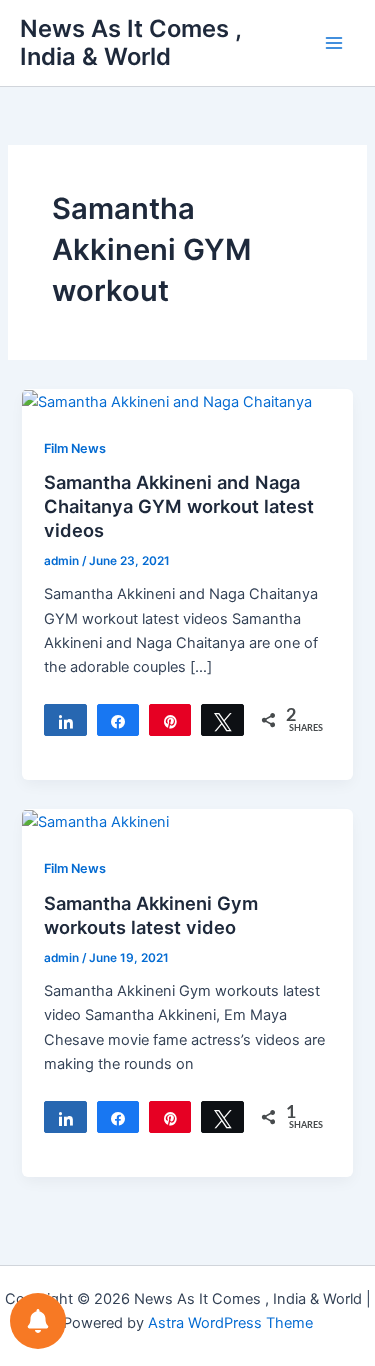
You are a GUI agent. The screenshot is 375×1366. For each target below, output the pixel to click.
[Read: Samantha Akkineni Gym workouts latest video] (95, 821)
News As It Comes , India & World (130, 42)
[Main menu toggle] (334, 43)
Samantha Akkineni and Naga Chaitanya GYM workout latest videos (179, 505)
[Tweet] (222, 720)
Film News (75, 448)
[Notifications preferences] (38, 1321)
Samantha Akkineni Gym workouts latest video (151, 915)
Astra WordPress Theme (230, 1323)
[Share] (65, 720)
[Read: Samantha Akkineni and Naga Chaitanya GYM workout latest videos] (167, 401)
